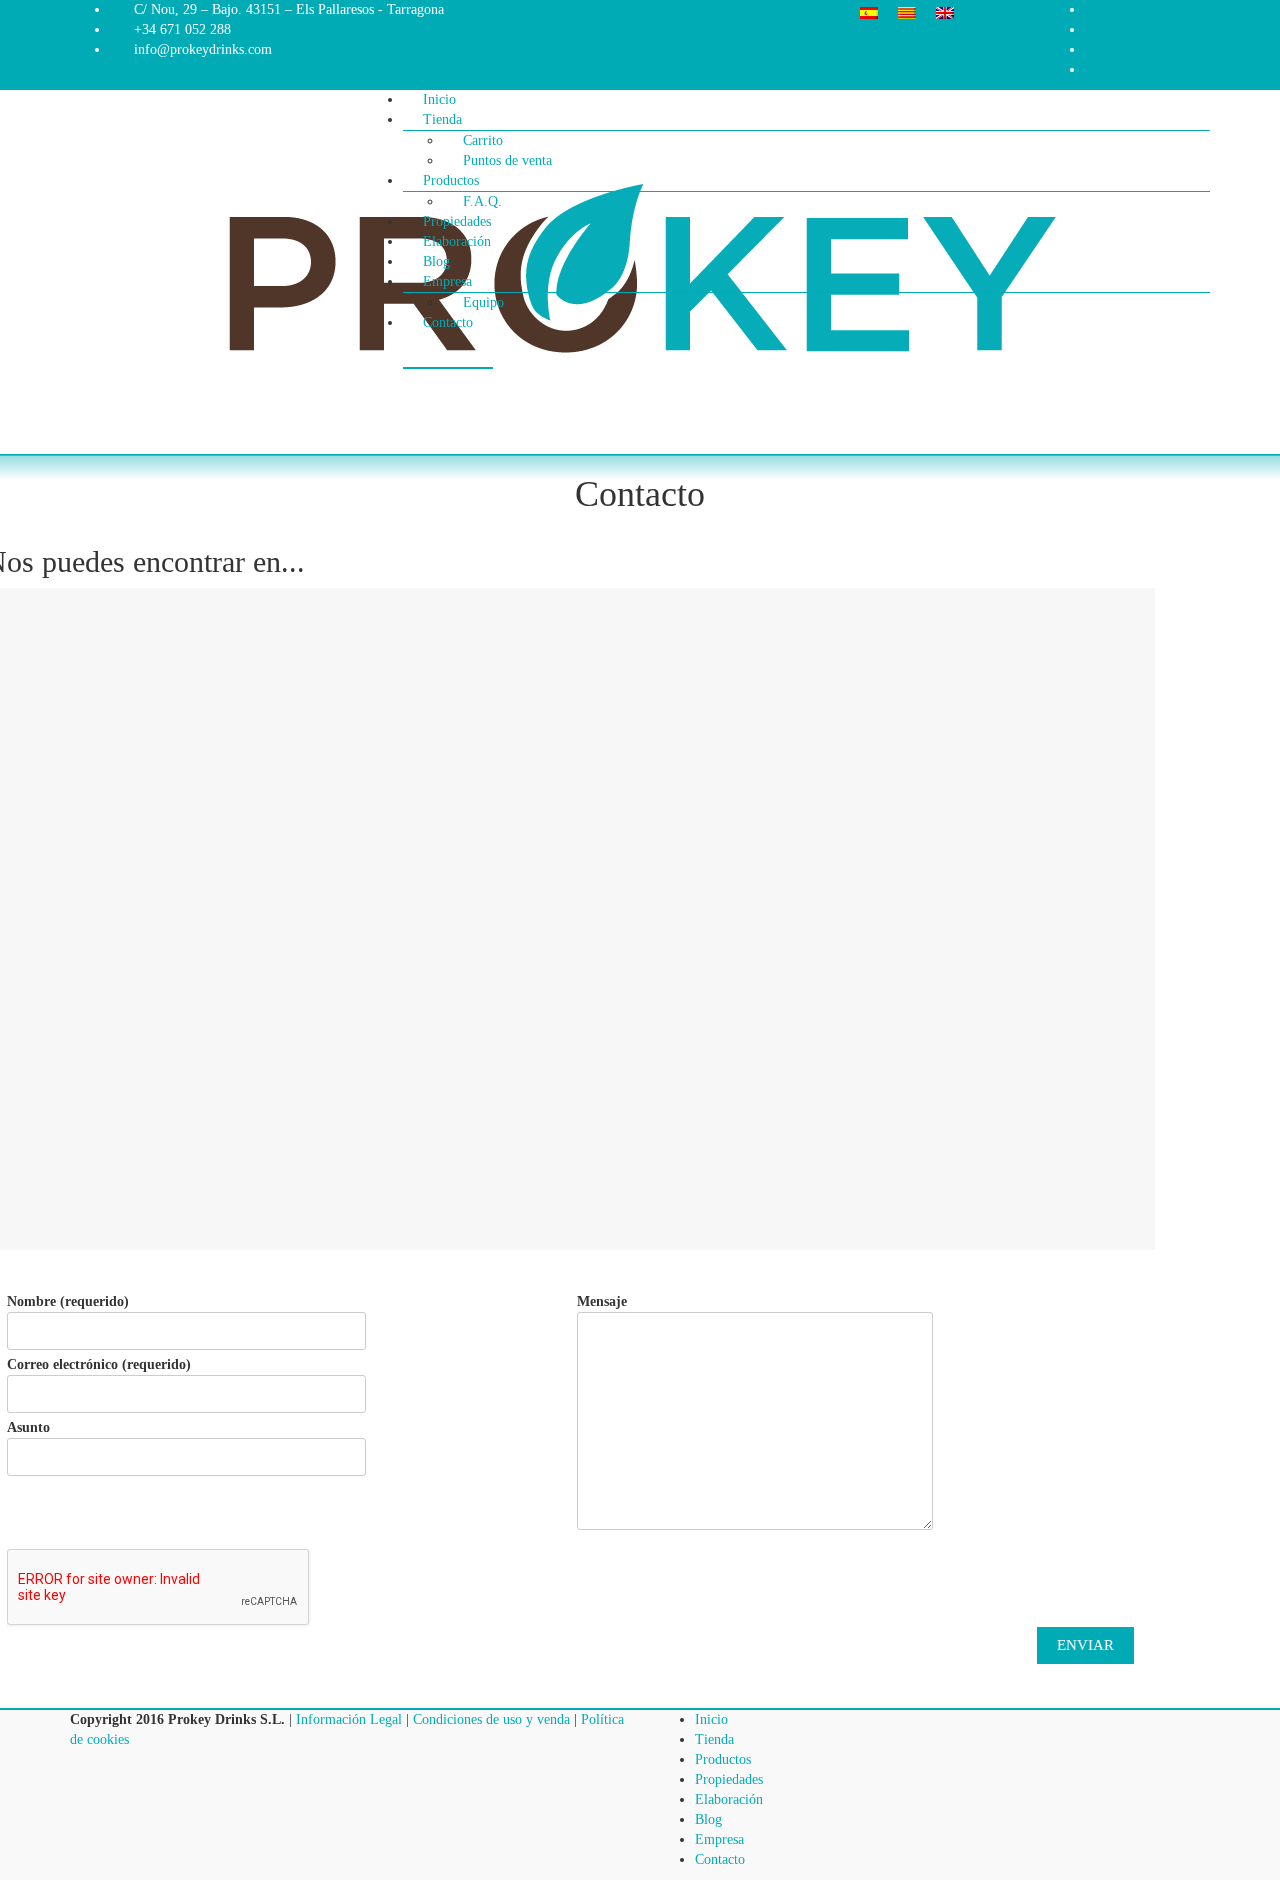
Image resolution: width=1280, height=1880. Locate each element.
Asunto (28, 1427)
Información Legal (349, 1719)
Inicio (711, 1719)
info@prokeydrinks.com (203, 49)
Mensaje (602, 1301)
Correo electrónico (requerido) (99, 1364)
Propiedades (729, 1779)
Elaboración (729, 1799)
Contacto (448, 322)
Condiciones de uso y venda (491, 1719)
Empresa (719, 1839)
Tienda (442, 119)
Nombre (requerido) (68, 1301)
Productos (723, 1759)
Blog (708, 1819)
